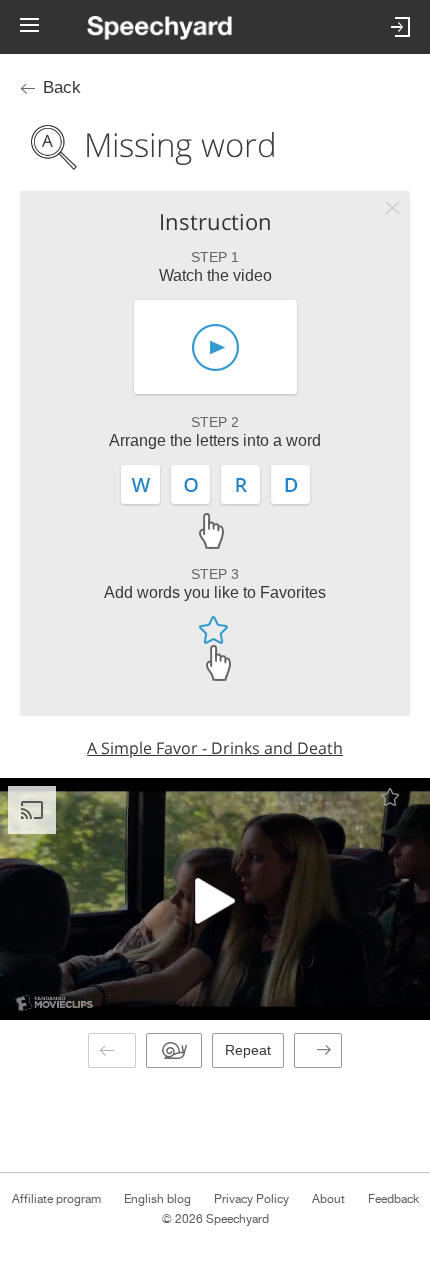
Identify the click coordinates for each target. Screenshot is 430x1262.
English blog (157, 1199)
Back (62, 87)
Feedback (393, 1199)
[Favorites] (390, 797)
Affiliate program (56, 1199)
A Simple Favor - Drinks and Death (215, 748)
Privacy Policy (251, 1199)
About (328, 1199)
